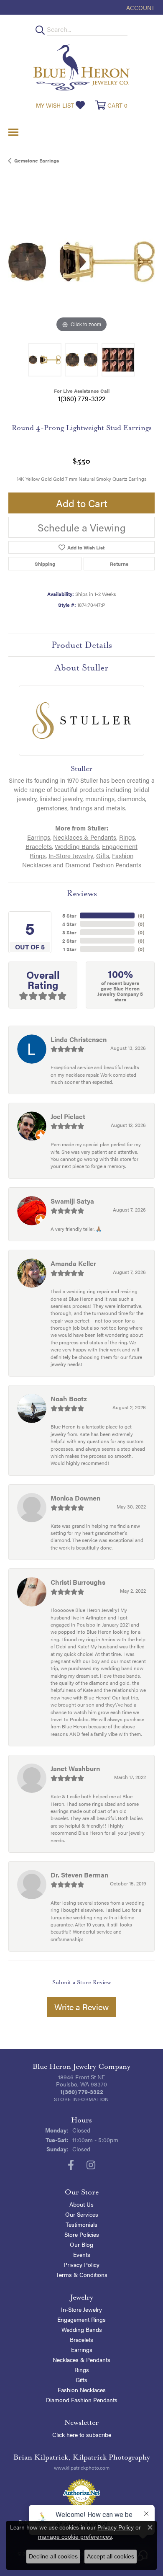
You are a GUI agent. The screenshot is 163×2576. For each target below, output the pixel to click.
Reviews (82, 893)
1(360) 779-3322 (82, 398)
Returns (119, 564)
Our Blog (81, 2244)
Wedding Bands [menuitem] (82, 2329)
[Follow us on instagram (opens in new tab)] (91, 2165)
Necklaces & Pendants (85, 837)
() (141, 915)
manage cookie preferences (75, 2537)
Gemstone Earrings (37, 160)
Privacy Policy (81, 2264)
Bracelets (39, 846)
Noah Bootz (69, 1399)
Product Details (82, 645)
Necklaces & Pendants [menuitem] (81, 2359)
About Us (81, 2204)
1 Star (70, 949)
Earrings (39, 837)
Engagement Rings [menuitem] (81, 2319)
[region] (81, 261)
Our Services (82, 2214)
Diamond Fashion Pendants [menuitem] (82, 2400)
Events (82, 2254)
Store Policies (82, 2234)
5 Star (69, 915)
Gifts (103, 855)
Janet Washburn (75, 1768)
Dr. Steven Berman (79, 1875)
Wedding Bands (77, 846)
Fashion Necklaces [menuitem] (82, 2390)
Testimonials (81, 2224)
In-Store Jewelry (71, 855)
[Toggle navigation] (13, 132)
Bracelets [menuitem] (81, 2339)
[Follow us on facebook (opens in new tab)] (71, 2165)
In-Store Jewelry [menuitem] (81, 2309)
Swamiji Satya (72, 1201)
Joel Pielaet (68, 1116)
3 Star (69, 932)
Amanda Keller (73, 1263)
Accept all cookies (111, 2556)
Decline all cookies (53, 2556)
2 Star (69, 941)
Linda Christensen (79, 1039)
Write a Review (81, 2007)
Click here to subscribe (82, 2434)
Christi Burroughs (78, 1582)
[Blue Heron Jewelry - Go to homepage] (81, 67)
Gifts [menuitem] (81, 2380)
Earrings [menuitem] (82, 2349)
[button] (140, 7)
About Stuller (81, 668)
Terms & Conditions (82, 2274)
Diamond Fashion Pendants (103, 865)
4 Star (69, 924)
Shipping (45, 564)
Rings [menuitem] (82, 2370)
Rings (127, 837)
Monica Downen (75, 1498)
